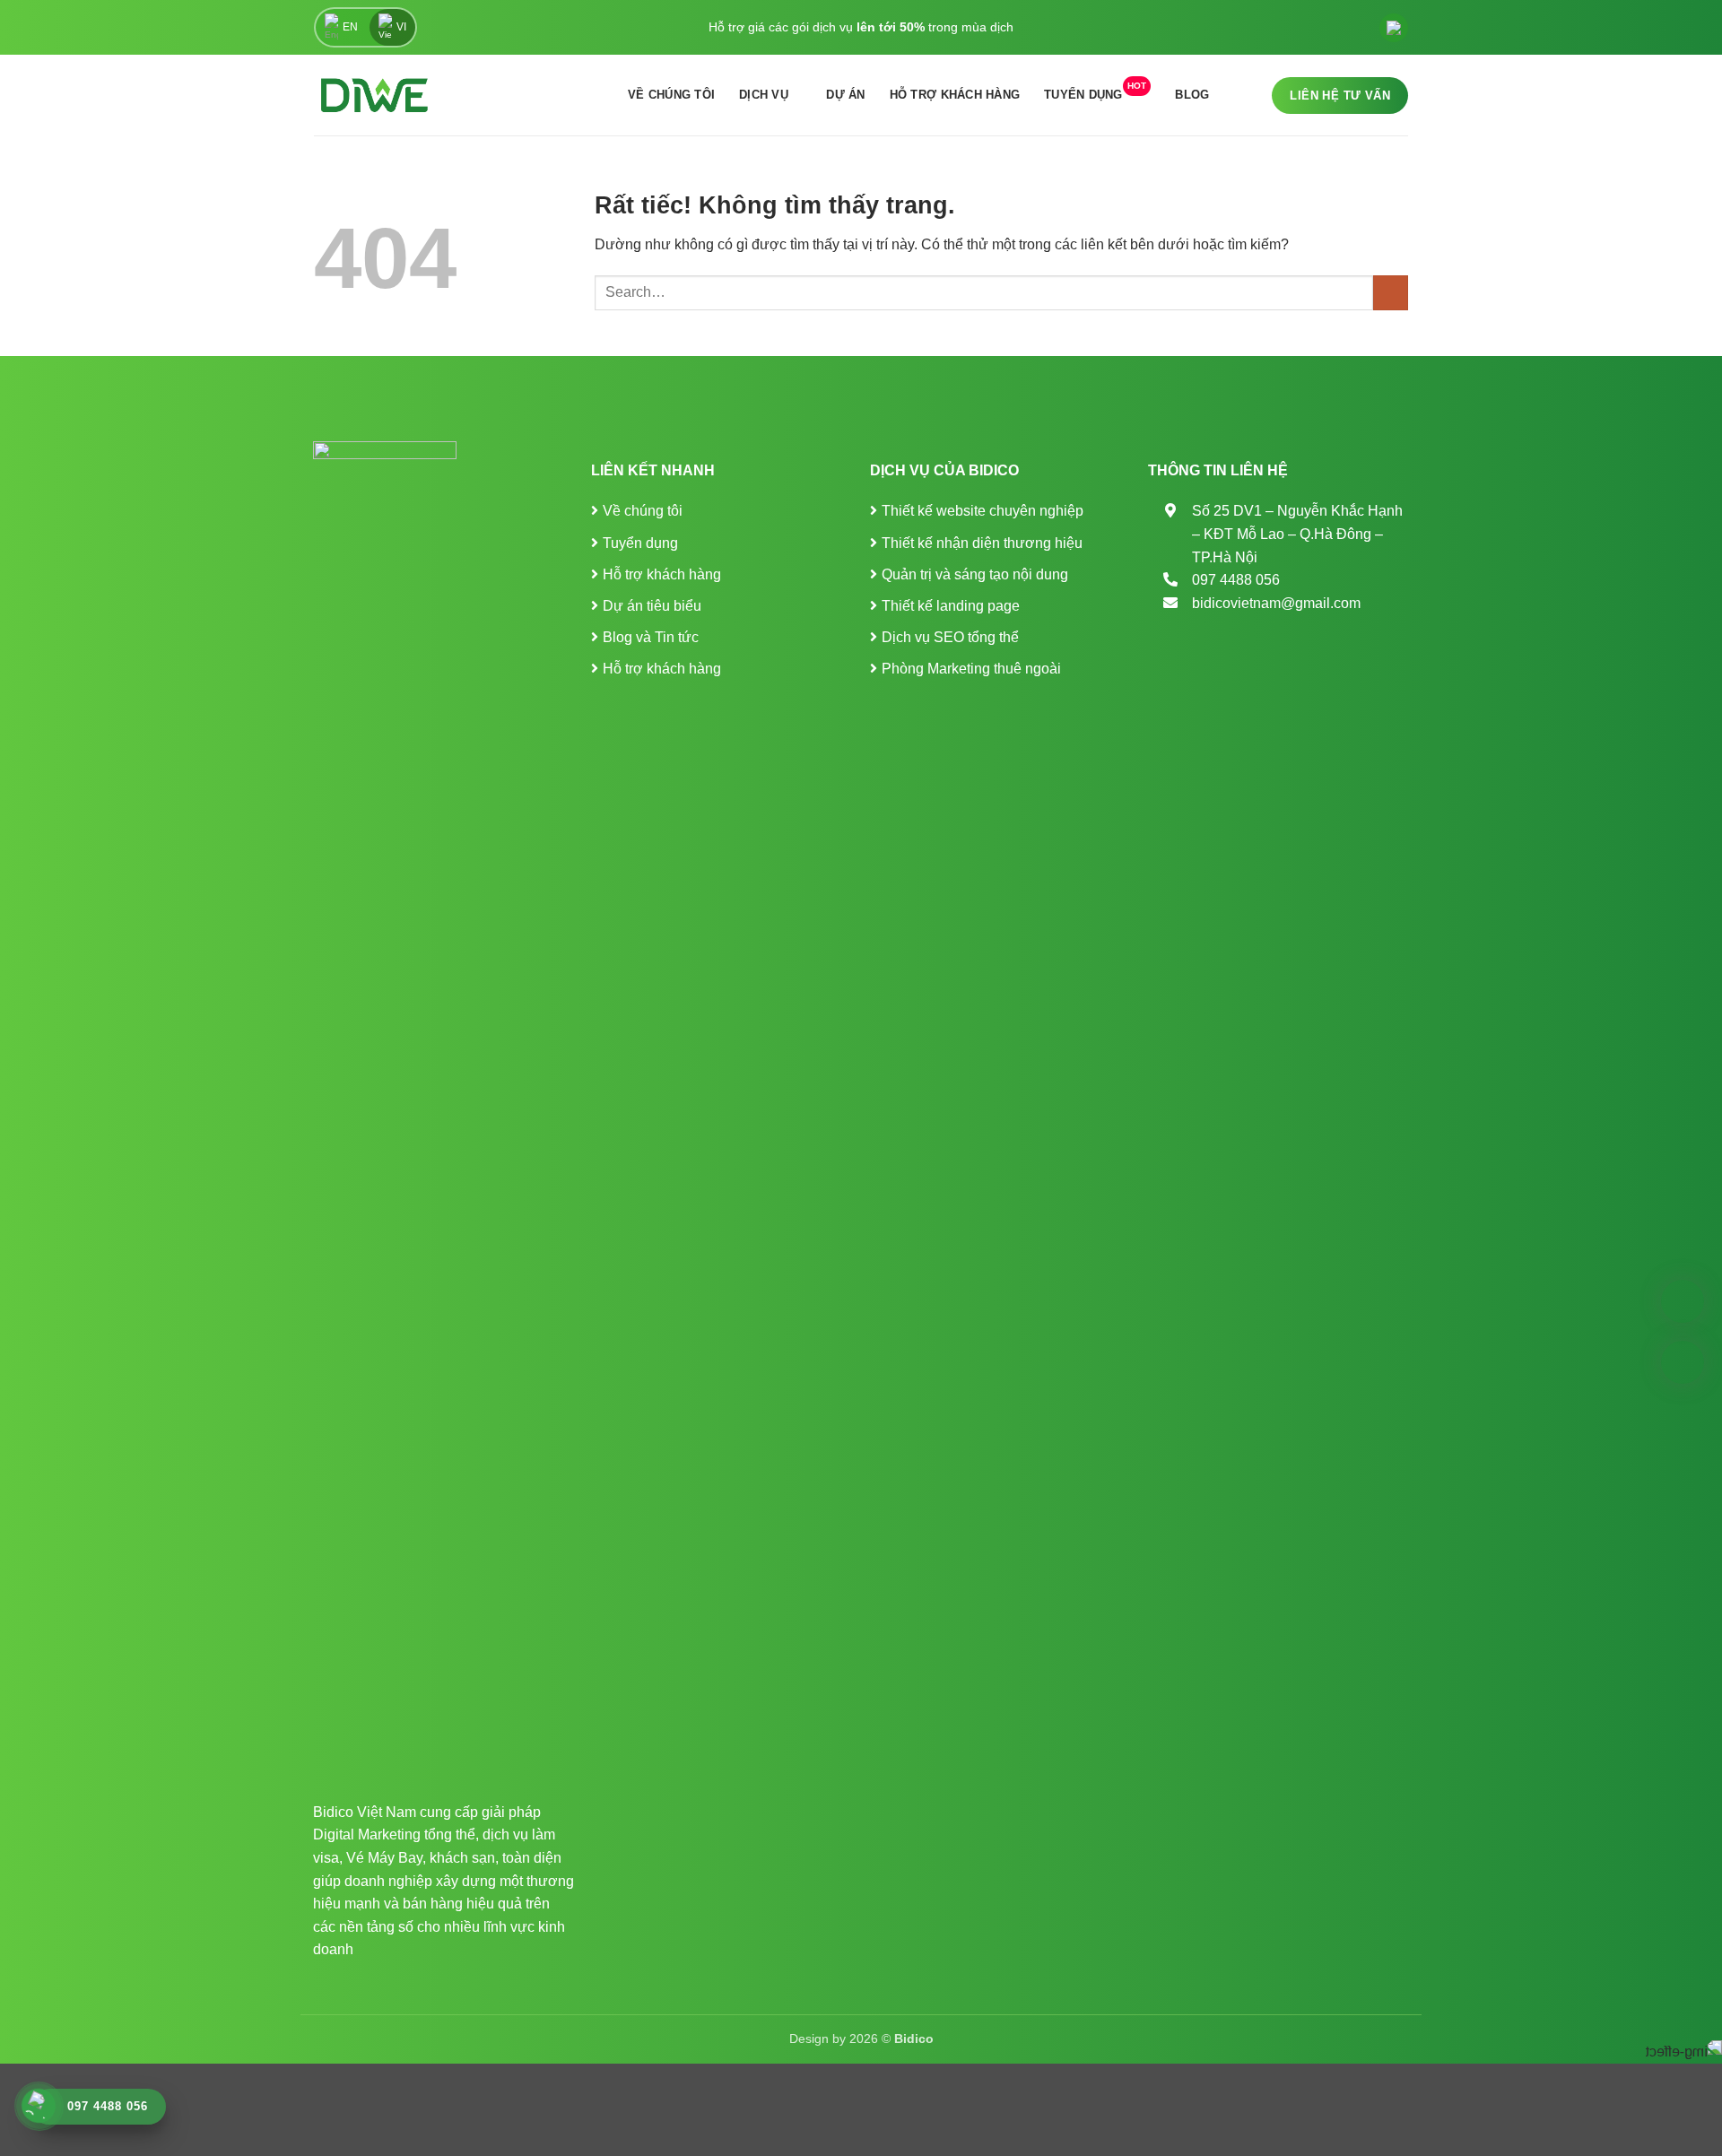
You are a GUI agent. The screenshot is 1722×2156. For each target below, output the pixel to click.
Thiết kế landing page (951, 606)
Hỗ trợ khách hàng (955, 95)
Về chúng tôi (671, 95)
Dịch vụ (764, 95)
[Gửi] (1391, 293)
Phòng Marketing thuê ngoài (971, 669)
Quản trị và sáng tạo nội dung (975, 574)
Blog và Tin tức (651, 637)
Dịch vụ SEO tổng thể (950, 637)
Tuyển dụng (1095, 91)
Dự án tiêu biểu (652, 606)
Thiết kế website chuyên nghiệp (983, 511)
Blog (1192, 95)
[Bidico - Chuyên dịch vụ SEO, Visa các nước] (374, 95)
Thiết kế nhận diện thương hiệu (982, 543)
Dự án (845, 95)
